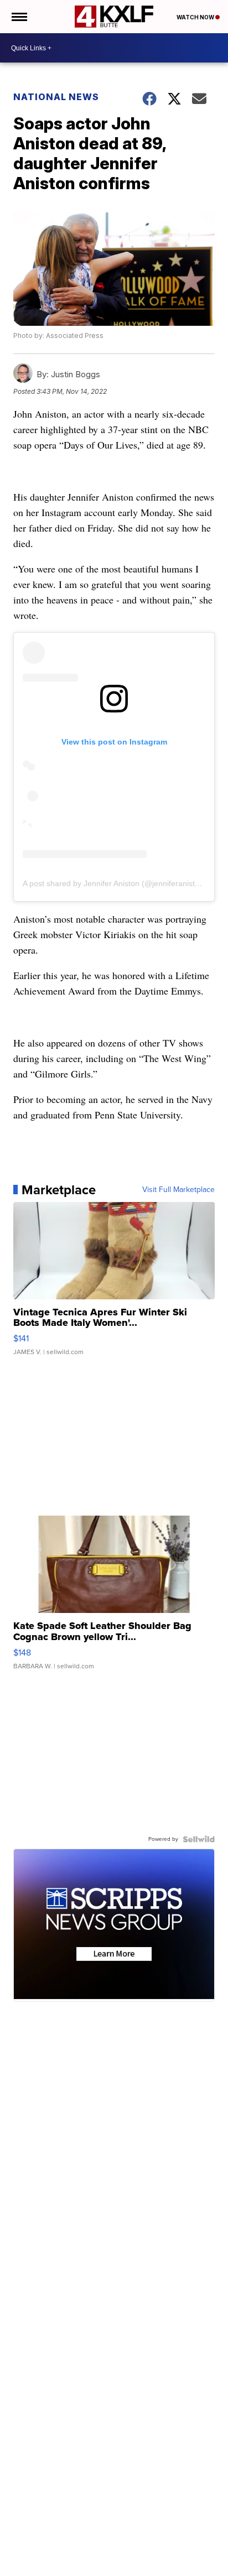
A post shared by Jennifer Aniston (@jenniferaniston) (115, 883)
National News (56, 97)
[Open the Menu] (19, 17)
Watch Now (196, 17)
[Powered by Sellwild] (199, 1839)
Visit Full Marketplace (178, 1190)
